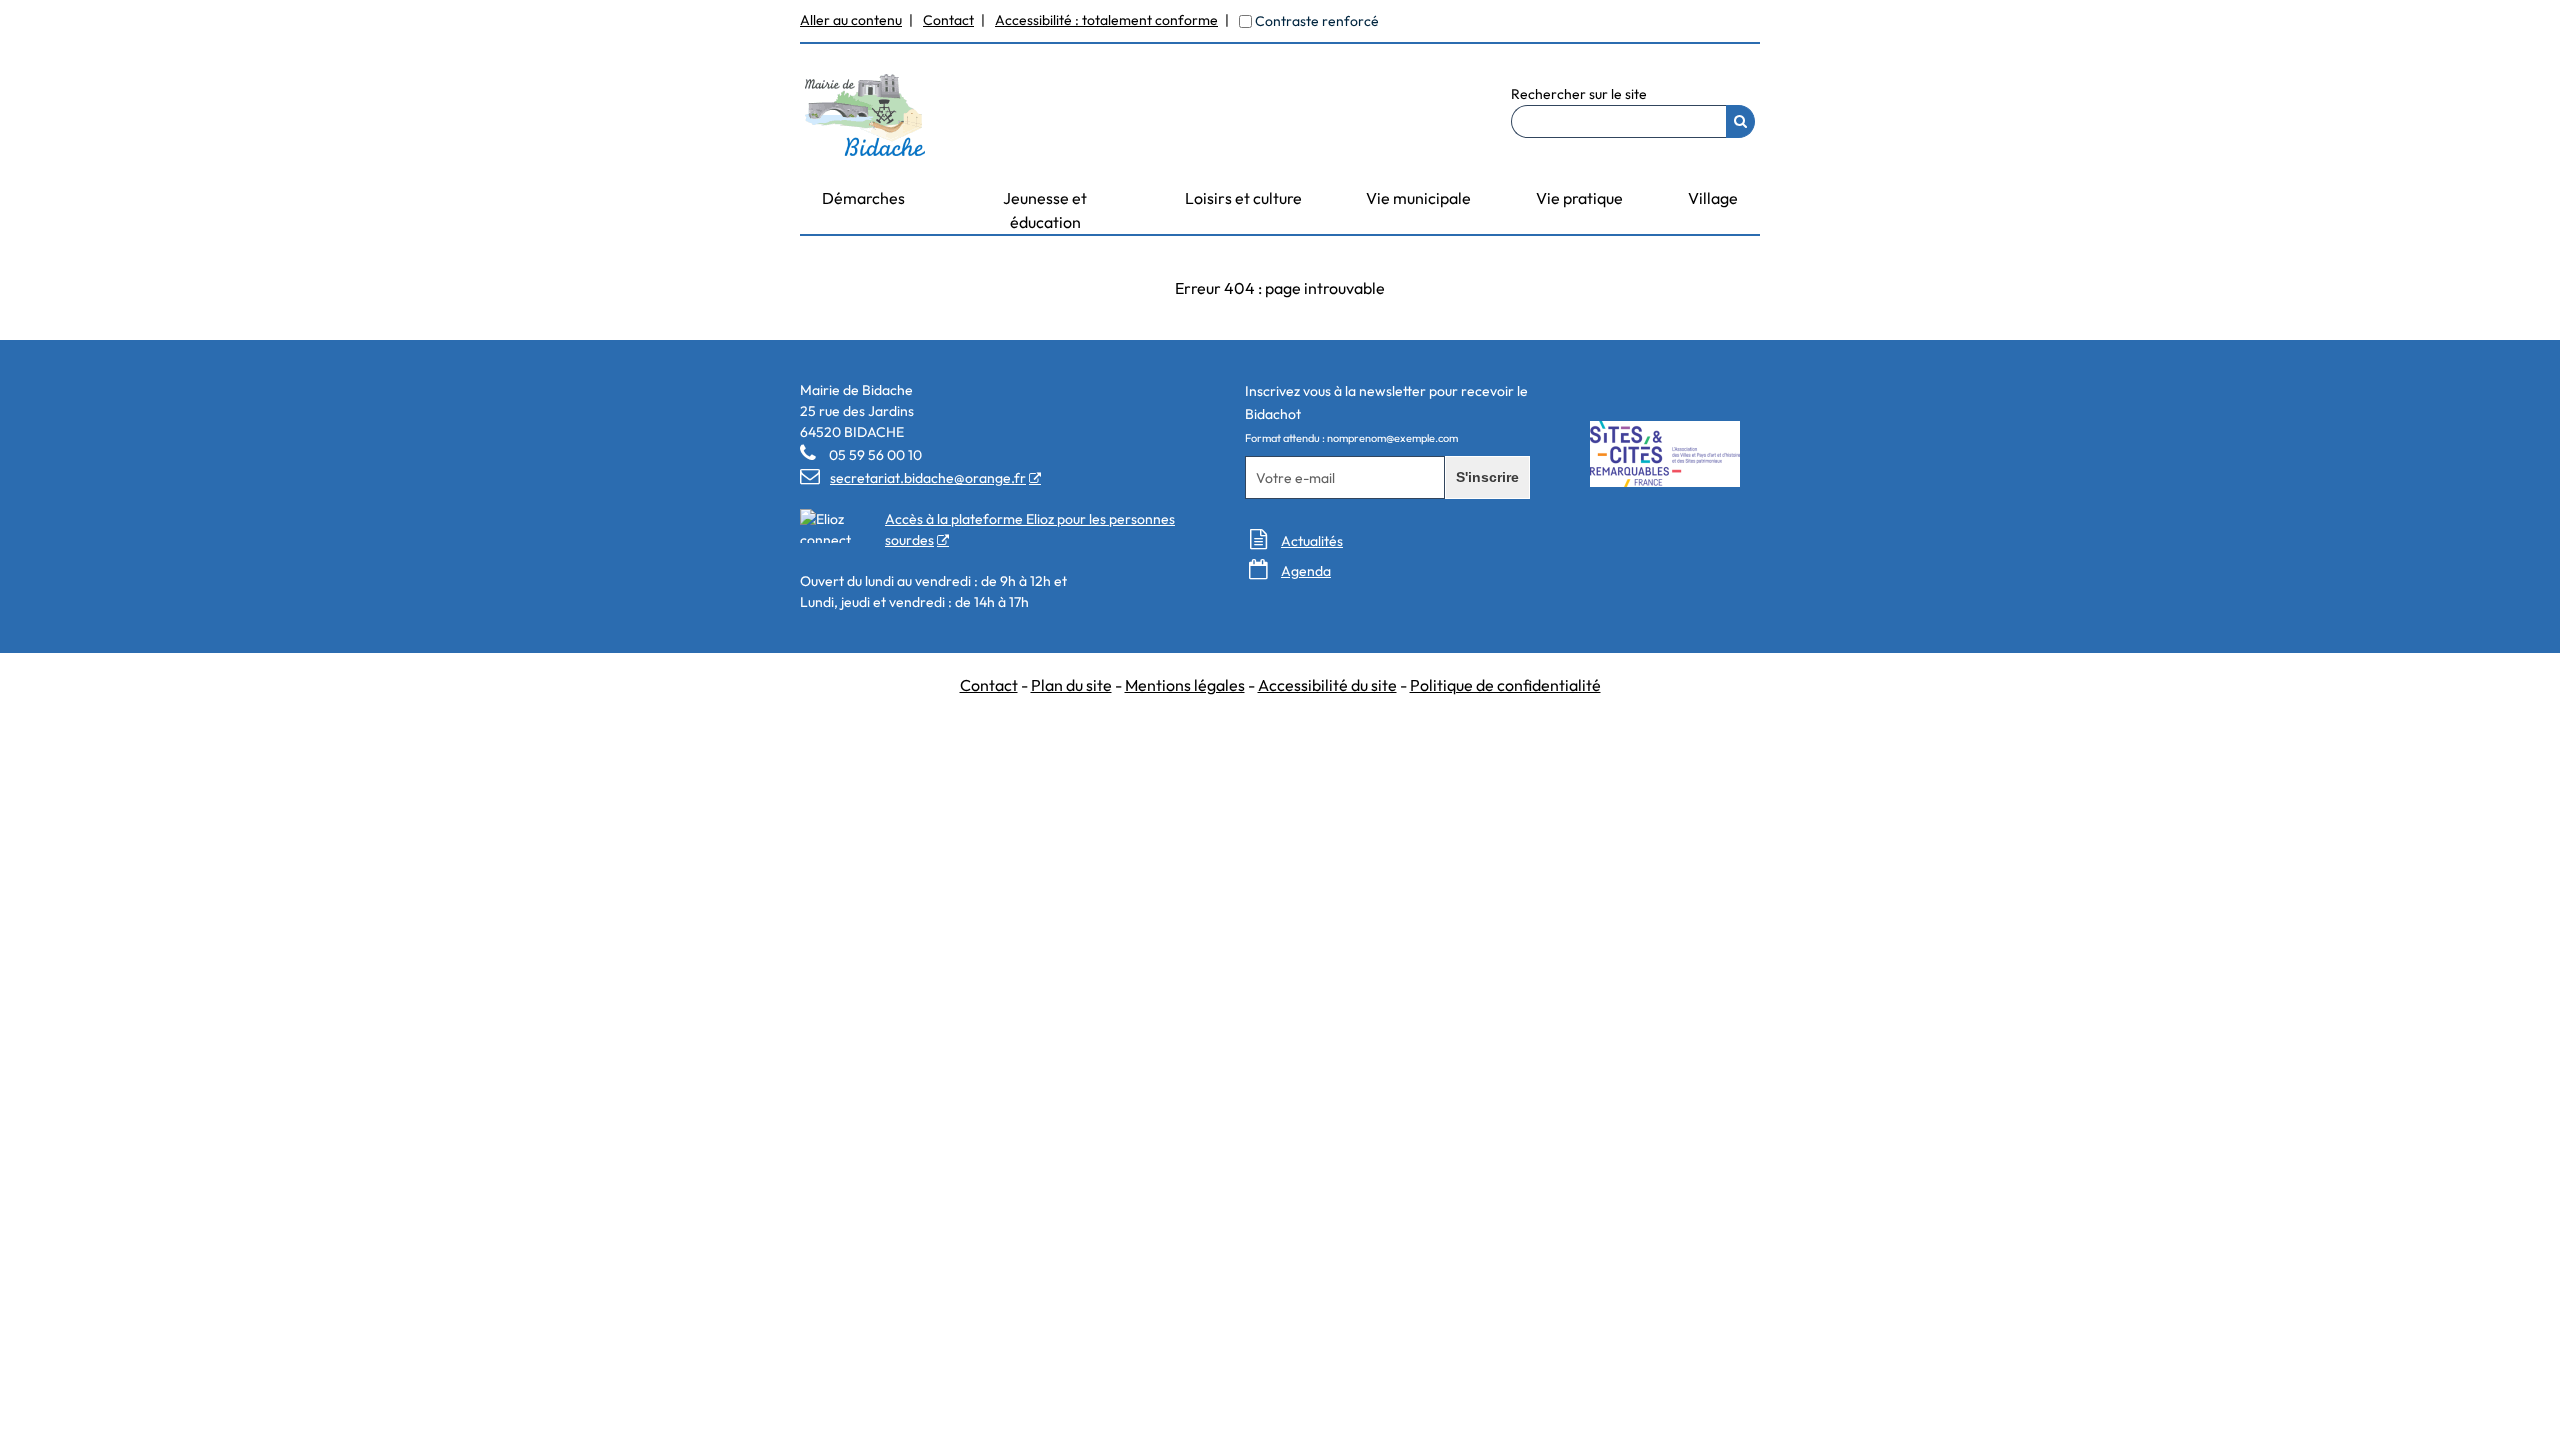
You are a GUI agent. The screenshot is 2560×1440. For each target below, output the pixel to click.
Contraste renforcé (1317, 21)
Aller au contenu (851, 20)
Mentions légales (1185, 685)
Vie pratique (1579, 198)
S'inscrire (1487, 477)
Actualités (1312, 541)
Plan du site (1071, 685)
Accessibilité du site (1327, 685)
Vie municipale (1418, 198)
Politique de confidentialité (1505, 685)
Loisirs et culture (1243, 198)
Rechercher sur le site (1579, 94)
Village (1713, 198)
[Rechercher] (1740, 121)
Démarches (863, 198)
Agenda (1306, 571)
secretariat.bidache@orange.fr (913, 478)
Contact (948, 20)
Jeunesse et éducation (1045, 210)
